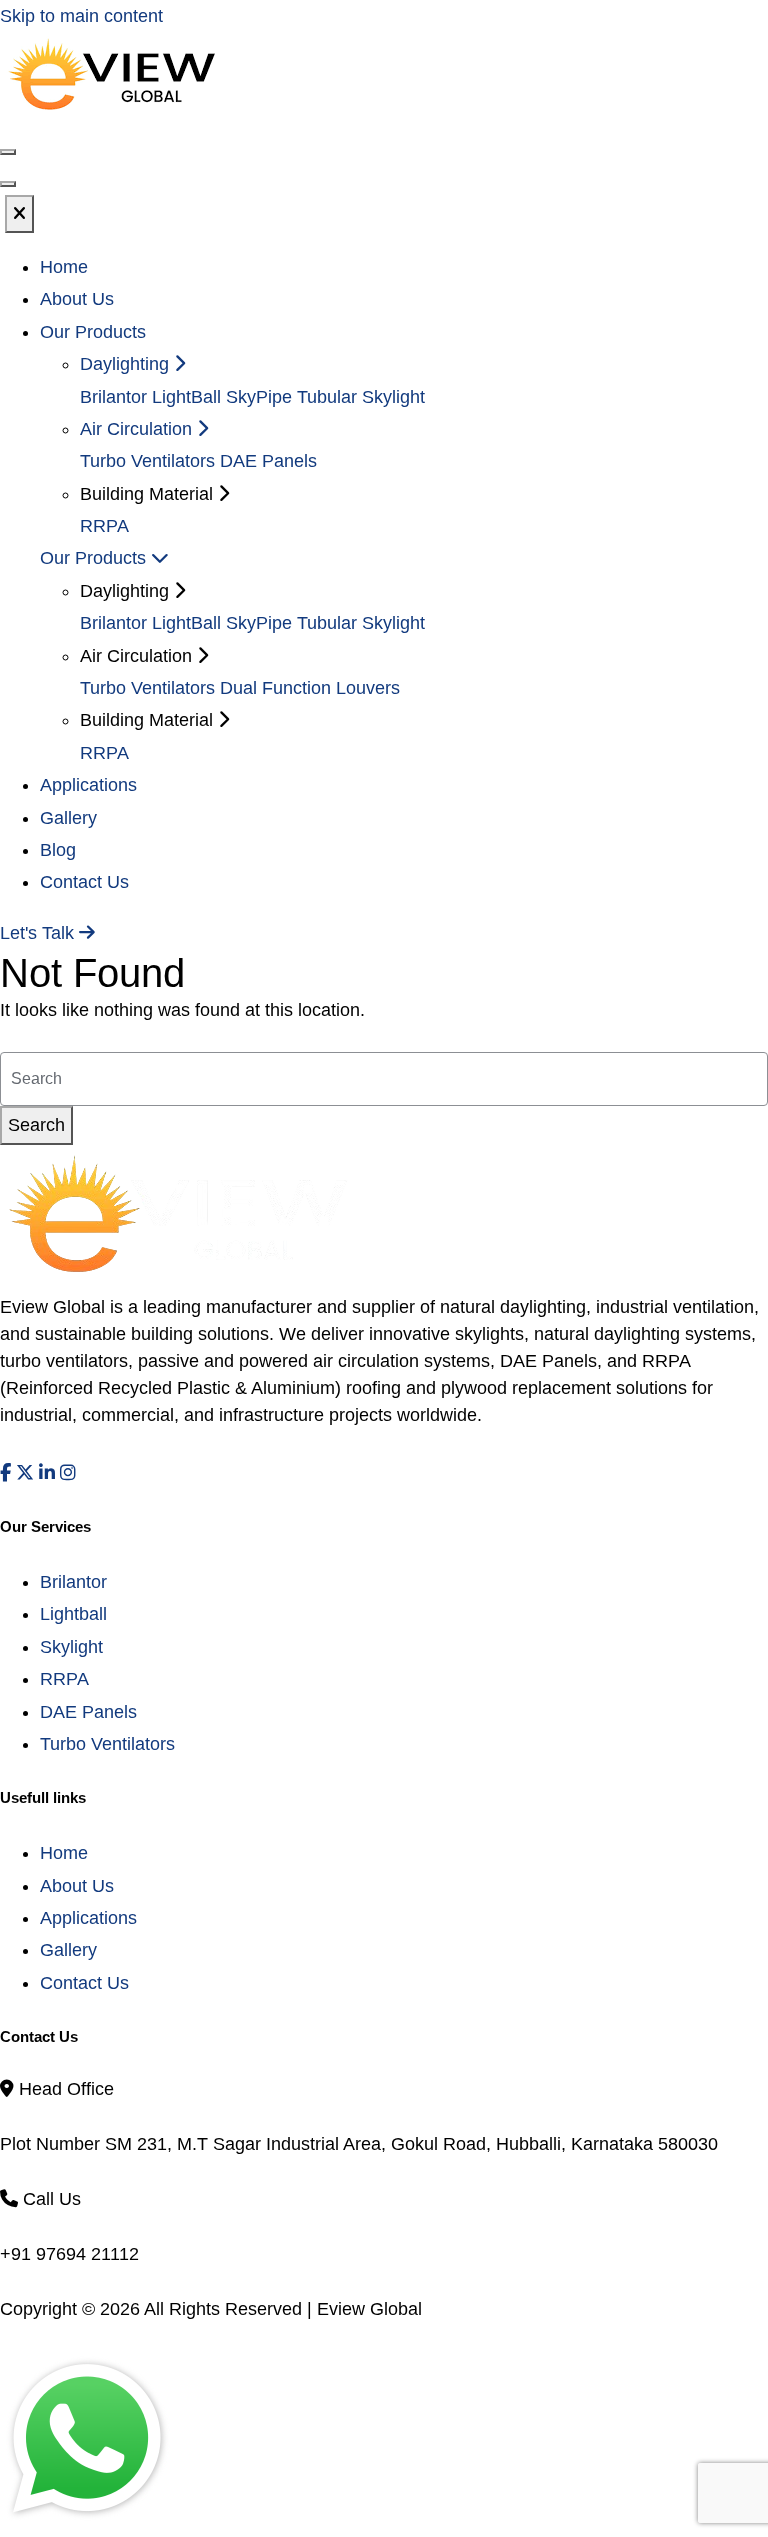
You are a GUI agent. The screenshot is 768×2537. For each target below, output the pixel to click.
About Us (77, 299)
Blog (58, 850)
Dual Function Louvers (310, 688)
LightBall (186, 397)
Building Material (149, 720)
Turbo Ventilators (147, 461)
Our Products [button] (93, 332)
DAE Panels (268, 461)
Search (36, 1125)
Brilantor (113, 397)
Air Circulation (138, 429)
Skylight (71, 1647)
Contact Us (84, 882)
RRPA (104, 526)
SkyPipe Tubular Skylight (325, 397)
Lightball (73, 1614)
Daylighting (127, 364)
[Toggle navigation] (8, 184)
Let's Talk (39, 933)
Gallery (68, 818)
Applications (88, 785)
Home (64, 267)
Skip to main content (81, 16)
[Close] (19, 214)
